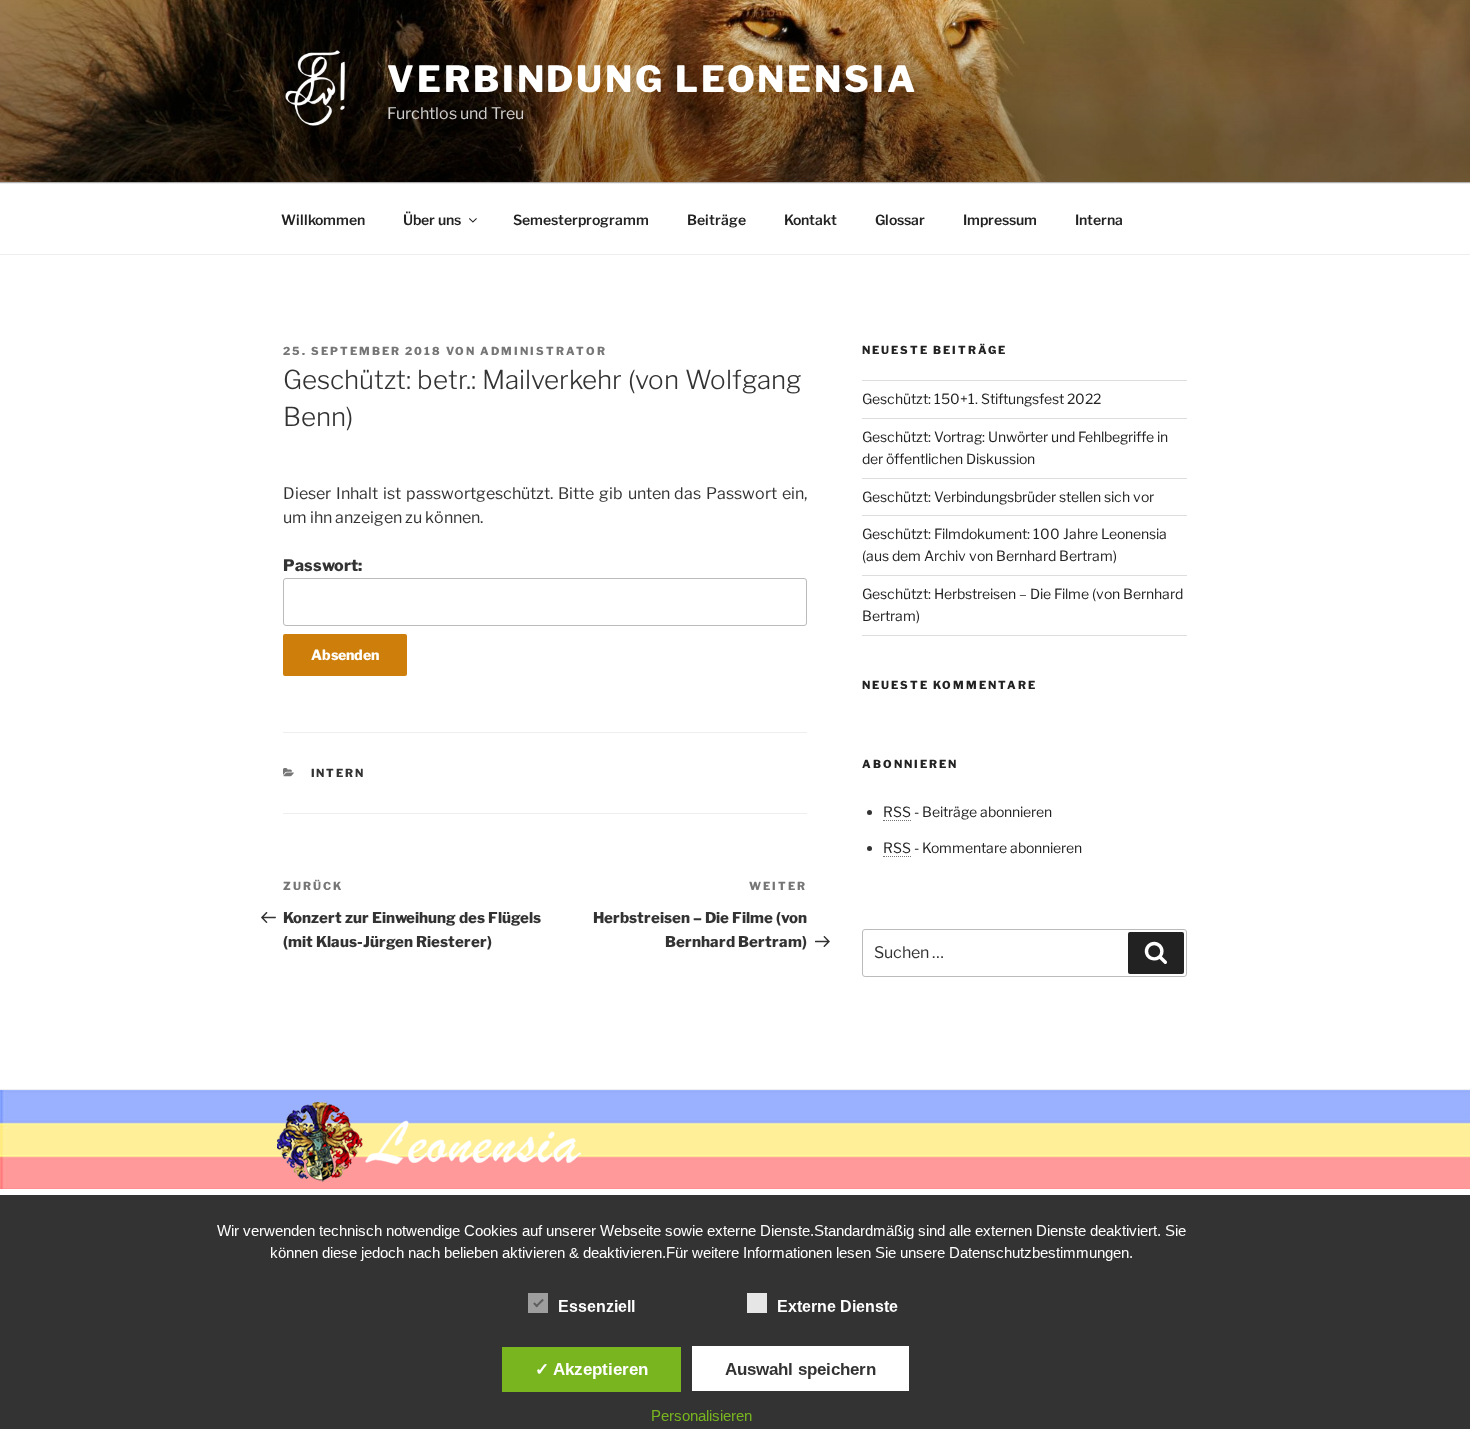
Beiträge (716, 219)
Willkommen (323, 219)
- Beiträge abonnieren (967, 811)
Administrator (543, 351)
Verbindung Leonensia (652, 79)
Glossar (900, 219)
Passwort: (322, 565)
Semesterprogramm (581, 219)
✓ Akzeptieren (591, 1369)
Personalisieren (701, 1415)
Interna (1099, 219)
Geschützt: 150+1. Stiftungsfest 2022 (981, 398)
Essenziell (596, 1306)
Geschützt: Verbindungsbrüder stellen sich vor (1008, 496)
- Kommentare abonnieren (982, 847)
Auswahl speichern (800, 1369)
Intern (338, 773)
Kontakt (810, 219)
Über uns (432, 219)
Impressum (1000, 219)
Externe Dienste (837, 1306)
